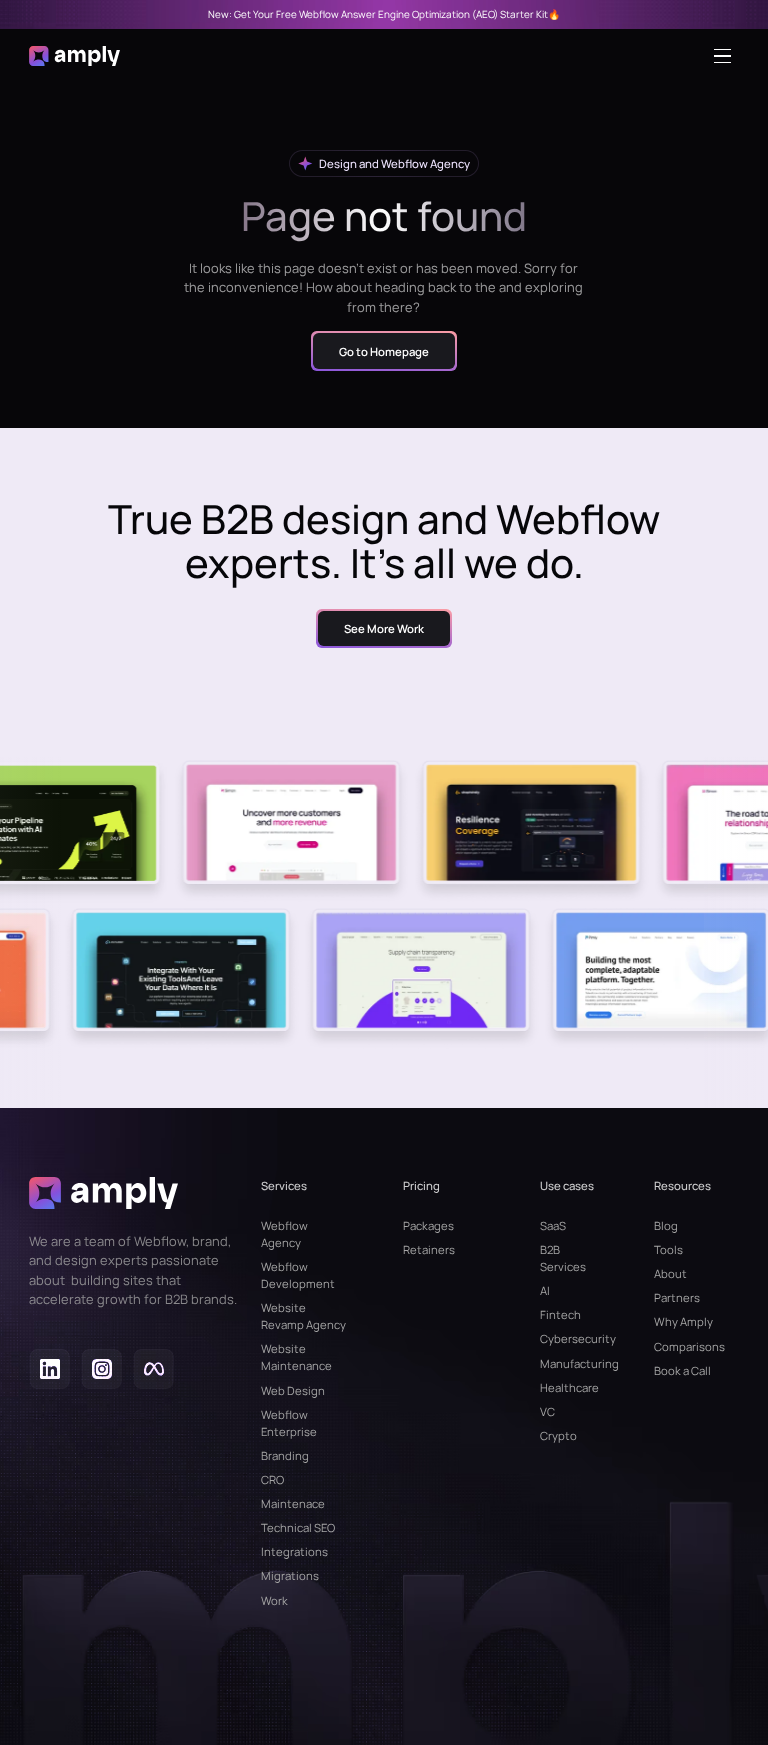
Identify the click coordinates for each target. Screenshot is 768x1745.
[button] (727, 56)
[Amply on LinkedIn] (49, 1371)
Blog (666, 1225)
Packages (428, 1225)
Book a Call (682, 1370)
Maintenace (293, 1503)
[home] (75, 56)
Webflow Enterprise (289, 1423)
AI (545, 1290)
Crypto (558, 1435)
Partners (677, 1297)
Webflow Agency (284, 1234)
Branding (285, 1455)
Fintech (560, 1314)
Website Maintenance (296, 1357)
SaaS (553, 1225)
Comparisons (689, 1346)
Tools (668, 1249)
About (670, 1273)
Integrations (294, 1551)
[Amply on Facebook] (153, 1371)
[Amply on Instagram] (101, 1371)
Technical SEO (298, 1527)
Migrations (290, 1575)
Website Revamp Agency (303, 1316)
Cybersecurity (568, 1338)
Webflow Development (298, 1275)
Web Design (293, 1390)
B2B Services (563, 1258)
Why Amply (683, 1321)
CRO (272, 1479)
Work (274, 1600)
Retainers (429, 1249)
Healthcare (568, 1387)
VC (547, 1411)
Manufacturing (568, 1363)
